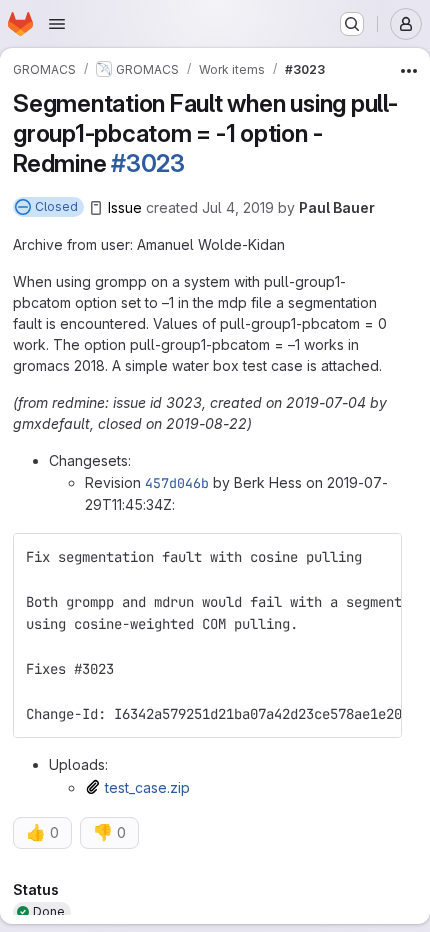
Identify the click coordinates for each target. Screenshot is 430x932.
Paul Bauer (337, 207)
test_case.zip (147, 787)
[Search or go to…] (352, 24)
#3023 (148, 163)
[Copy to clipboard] (378, 557)
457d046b (177, 483)
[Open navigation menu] (57, 24)
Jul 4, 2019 (238, 207)
